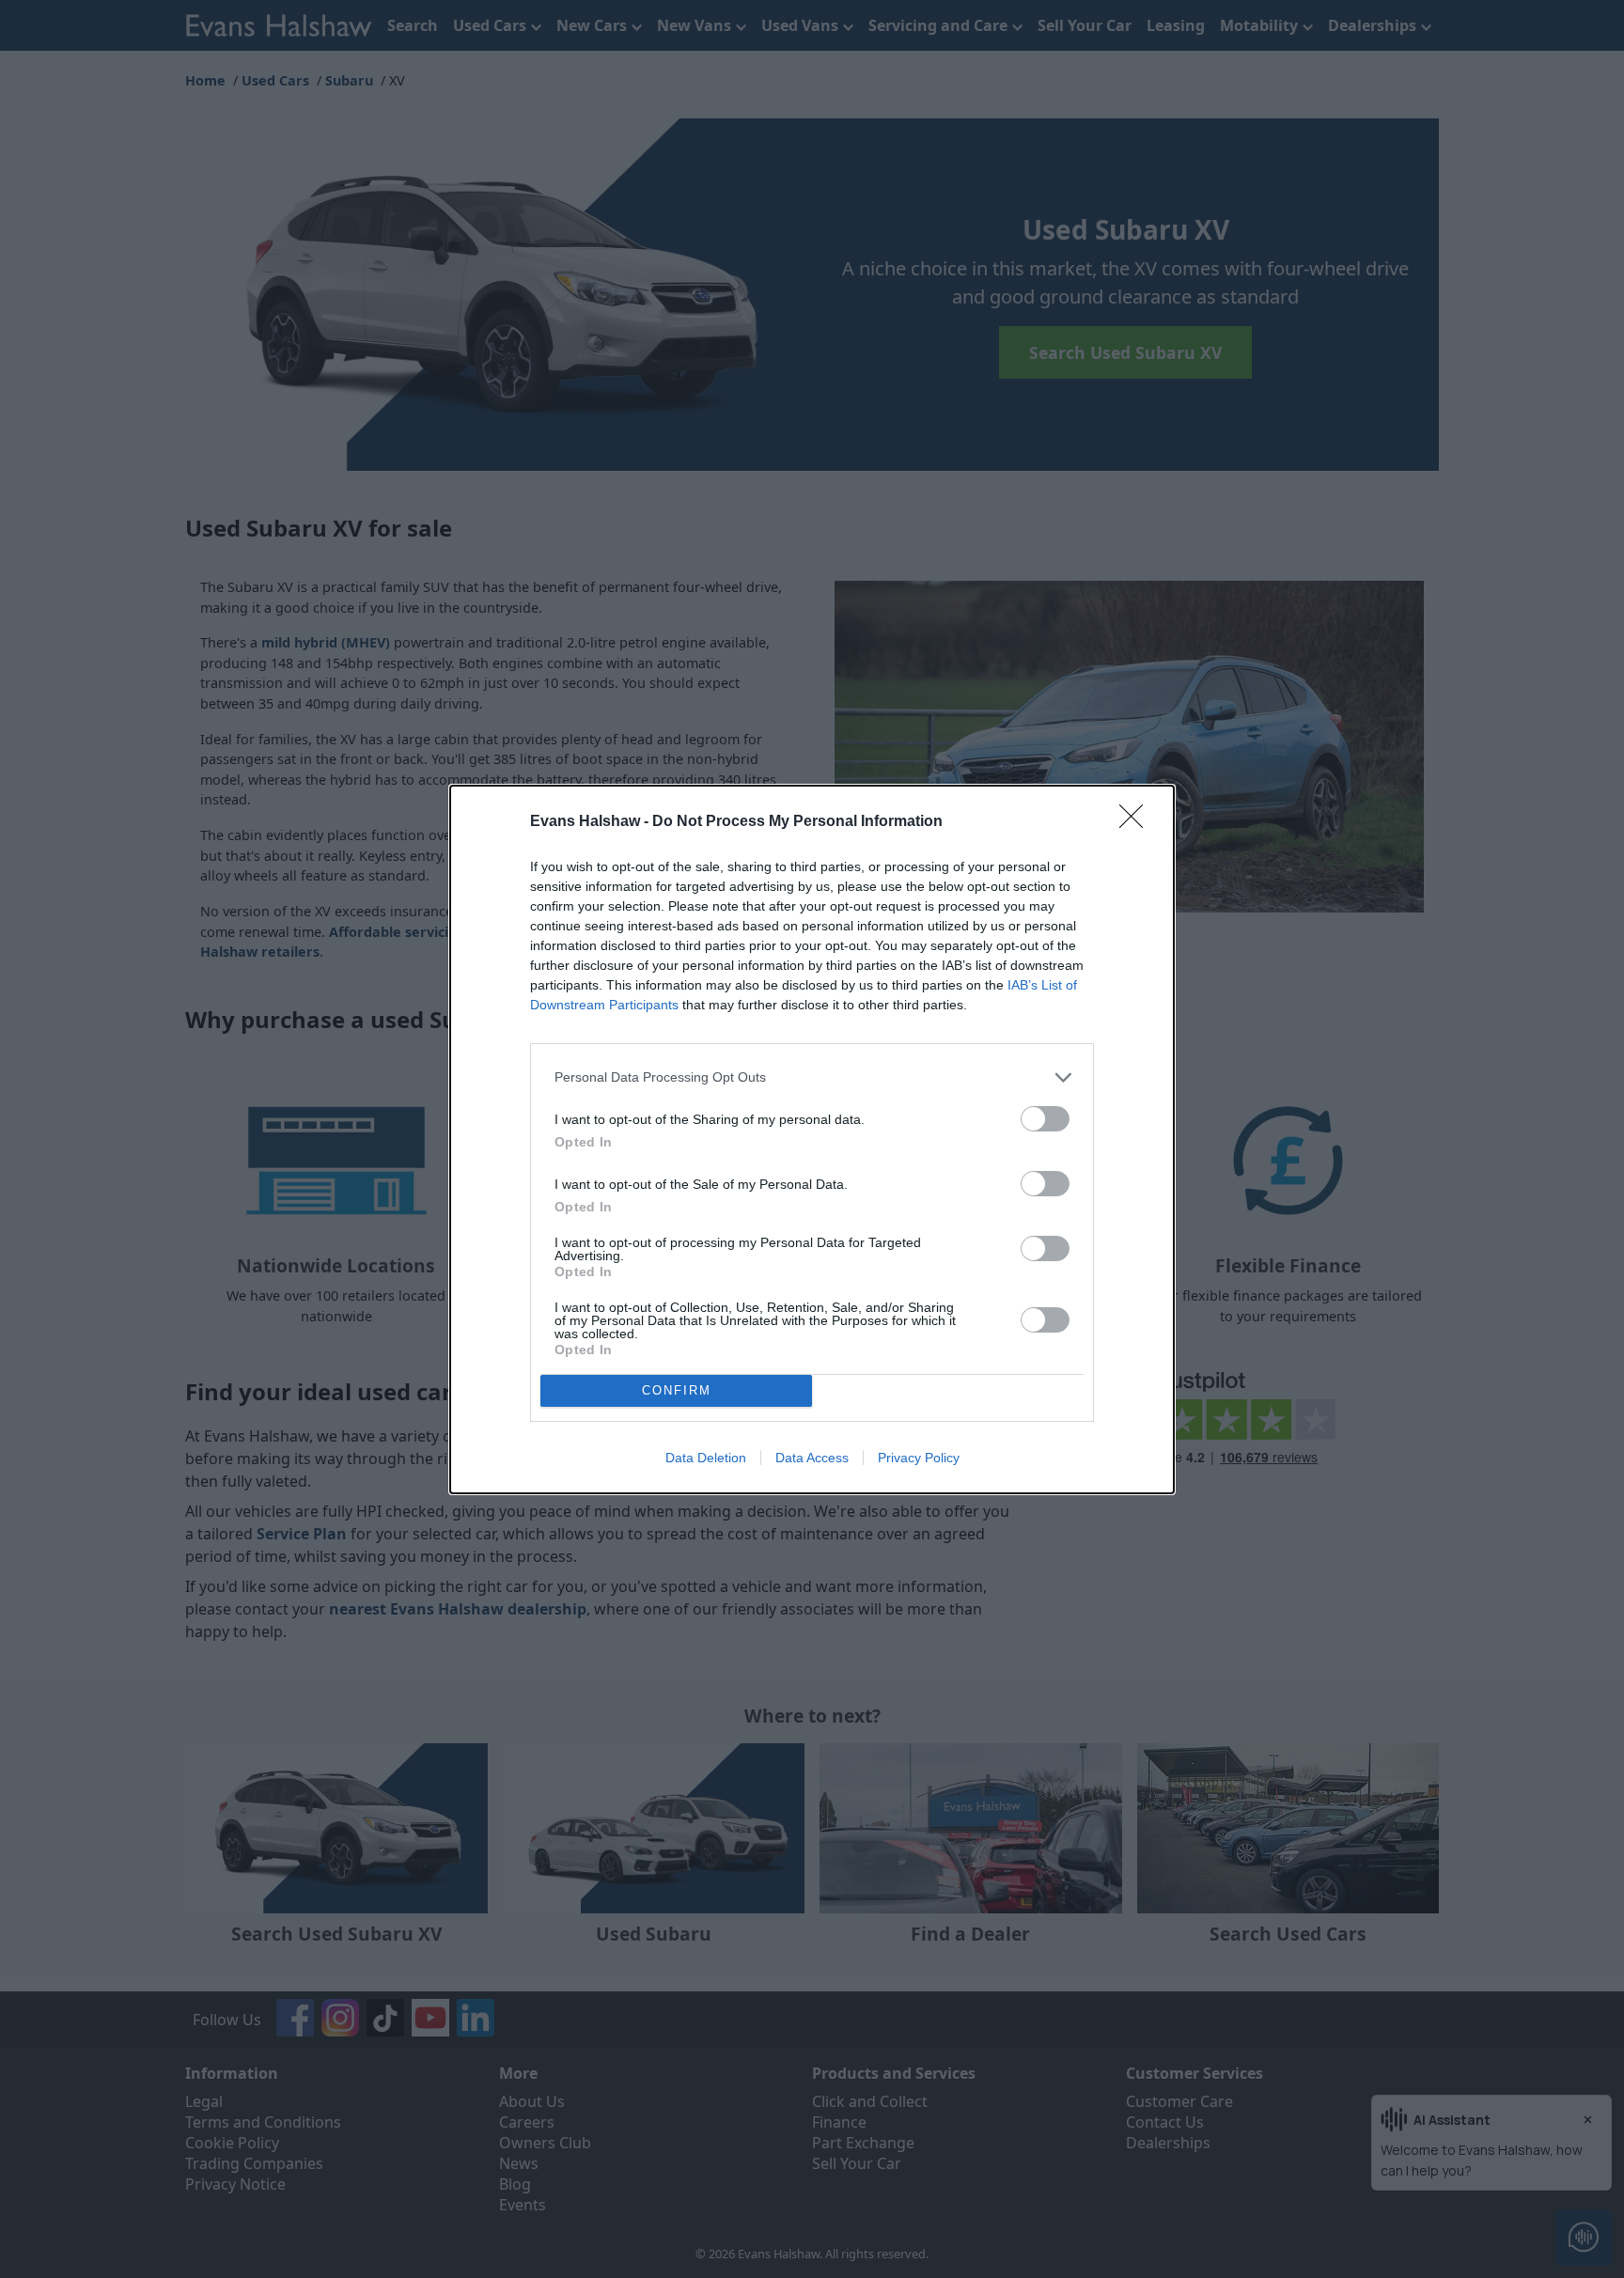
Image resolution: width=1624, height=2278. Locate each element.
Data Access (812, 1458)
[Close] (1137, 822)
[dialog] (812, 1139)
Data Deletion (706, 1458)
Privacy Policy (919, 1458)
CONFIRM (677, 1390)
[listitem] (812, 1077)
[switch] (1045, 1119)
